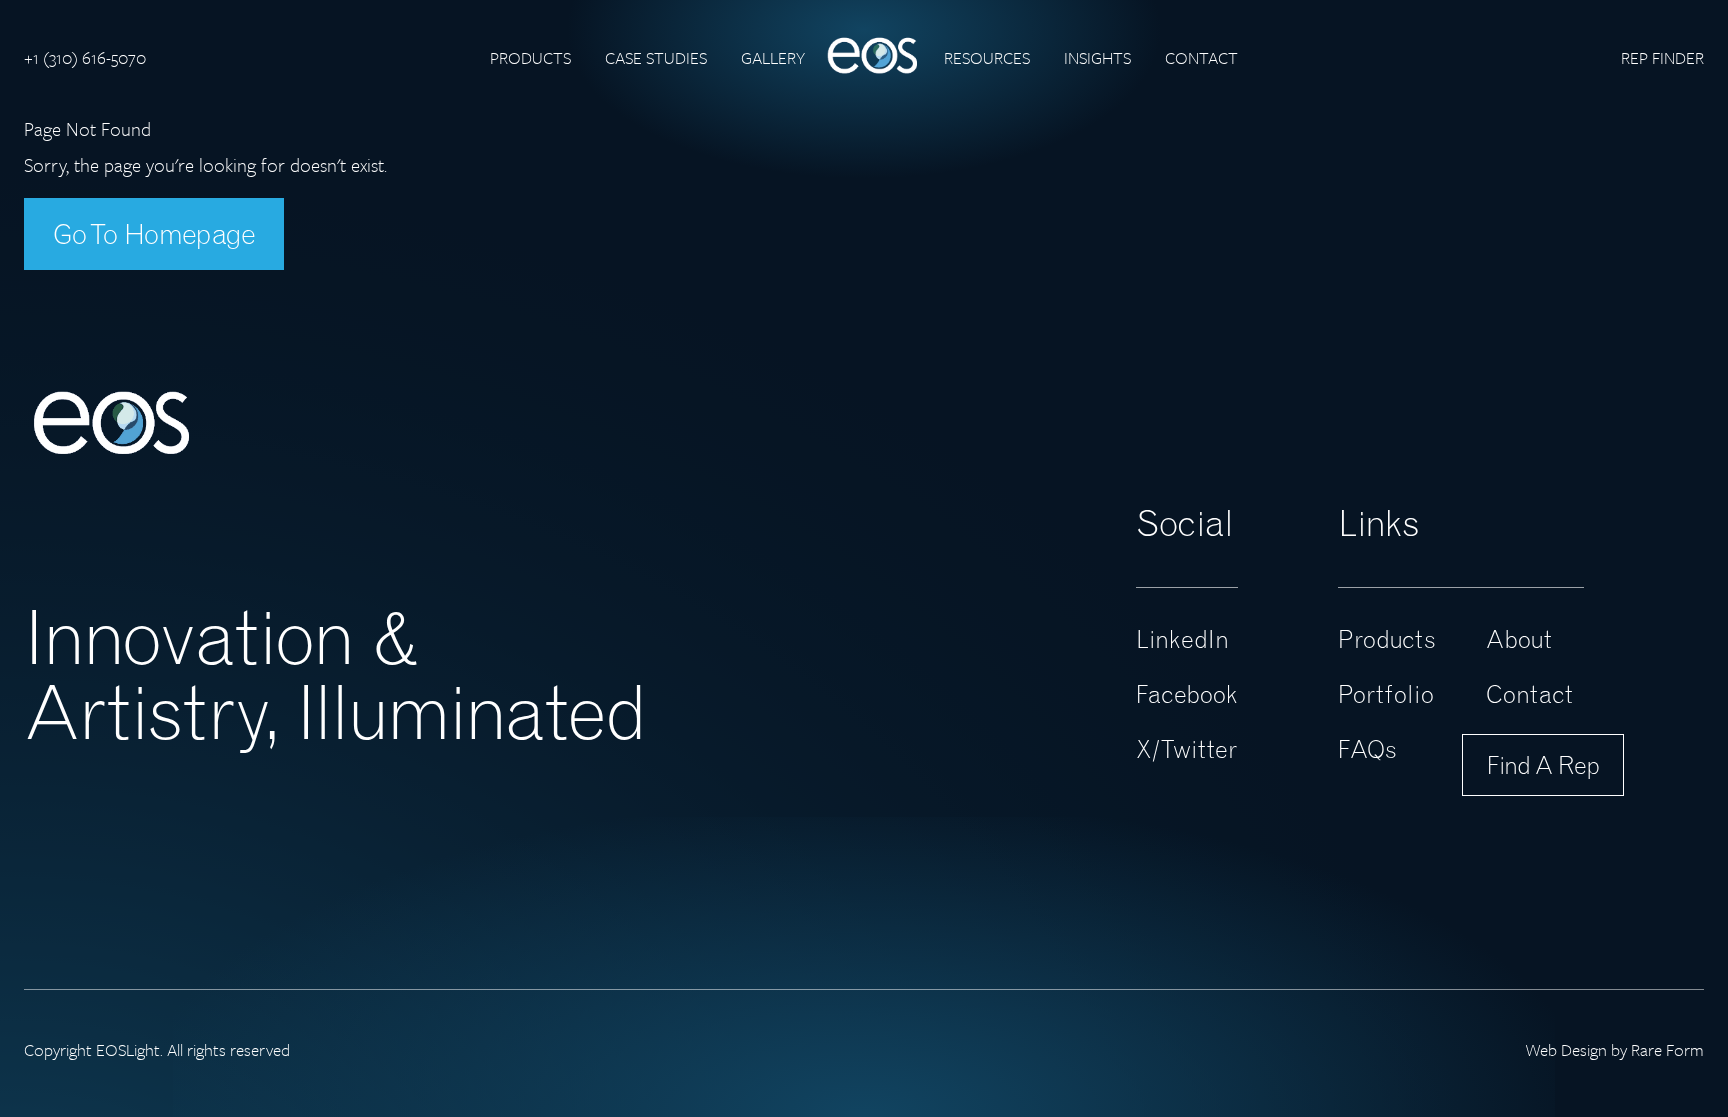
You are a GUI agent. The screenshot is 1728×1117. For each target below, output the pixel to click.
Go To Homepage (154, 234)
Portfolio (1386, 694)
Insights (1097, 57)
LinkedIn (1182, 639)
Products (530, 57)
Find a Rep (1543, 765)
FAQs (1367, 749)
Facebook (1187, 694)
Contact (1201, 57)
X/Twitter (1186, 749)
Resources (987, 57)
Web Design (1566, 1049)
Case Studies (656, 57)
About (1519, 639)
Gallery (773, 57)
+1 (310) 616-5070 (85, 57)
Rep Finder (1662, 57)
